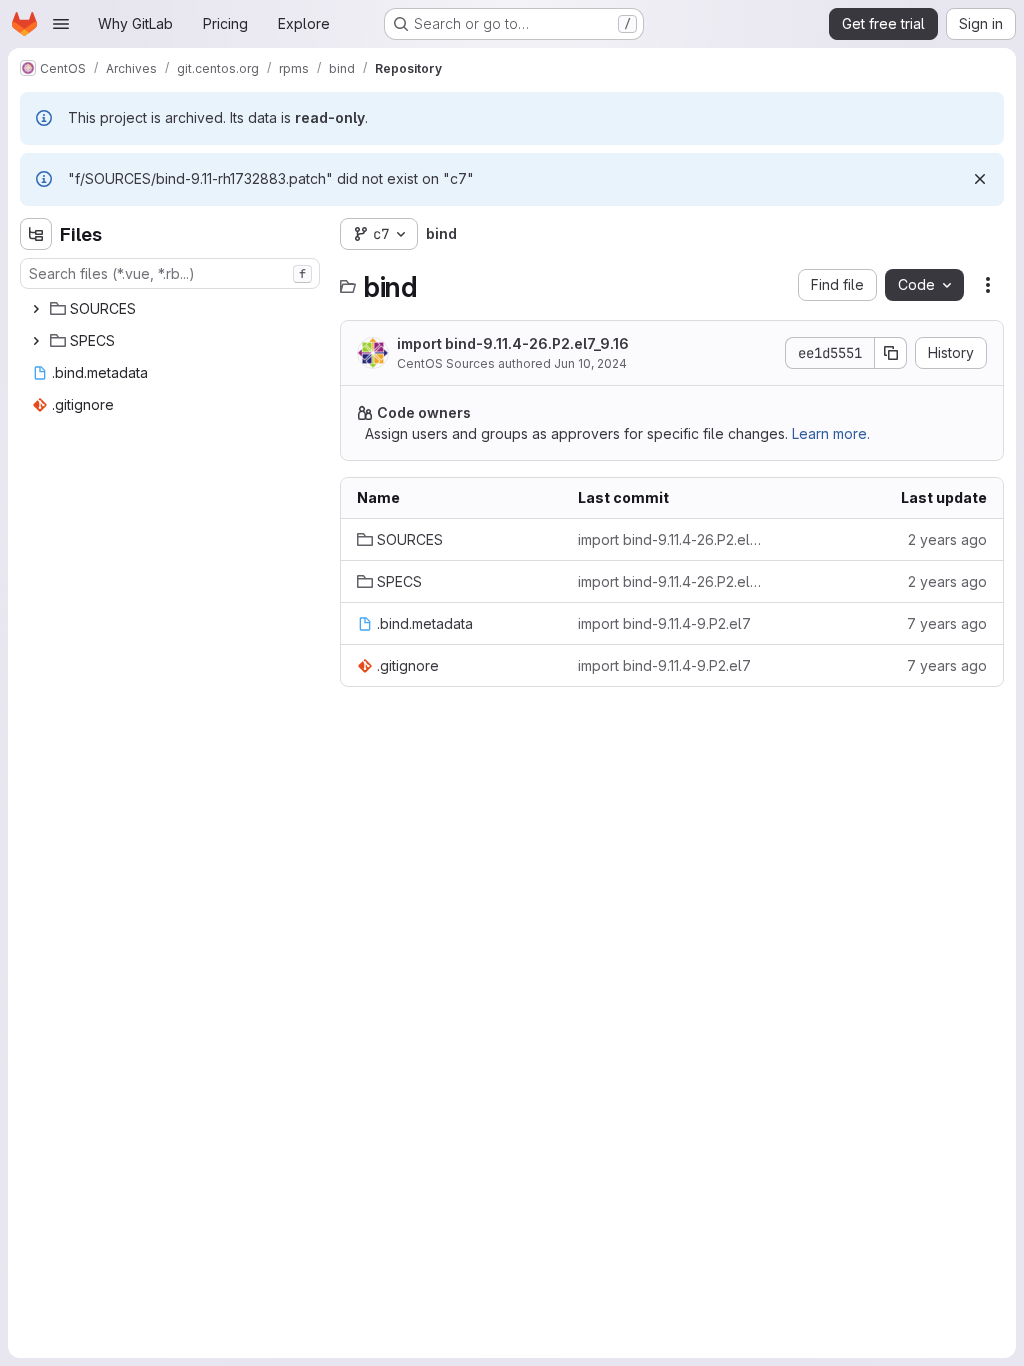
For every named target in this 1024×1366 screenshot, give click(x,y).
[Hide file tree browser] (36, 234)
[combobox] (170, 273)
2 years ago (947, 539)
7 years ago (947, 623)
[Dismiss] (980, 179)
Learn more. (831, 433)
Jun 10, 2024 (590, 363)
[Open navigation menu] (61, 24)
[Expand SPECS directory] (36, 341)
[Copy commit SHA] (891, 353)
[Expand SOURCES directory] (36, 309)
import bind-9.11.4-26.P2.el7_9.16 (513, 343)
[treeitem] (172, 309)
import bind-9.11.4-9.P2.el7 (664, 623)
